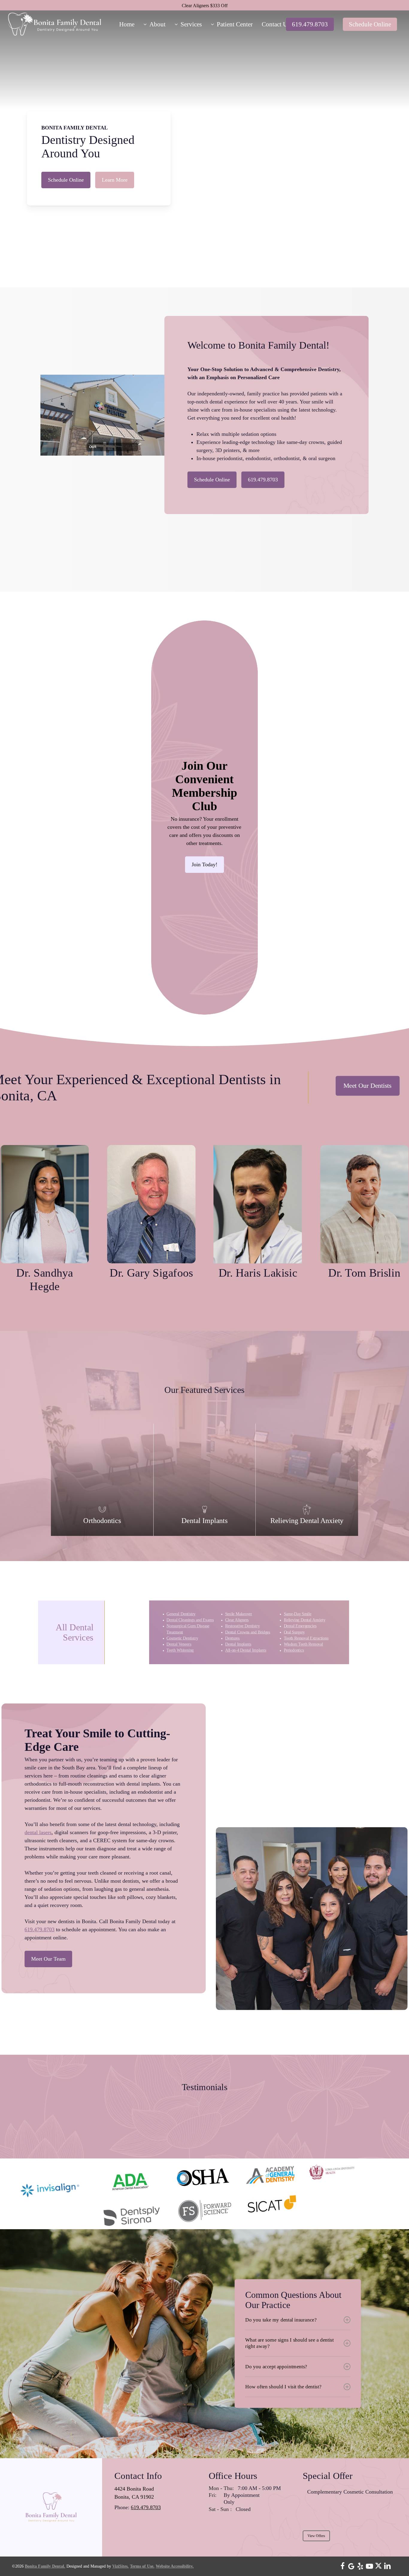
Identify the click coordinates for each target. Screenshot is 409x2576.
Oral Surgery (294, 1632)
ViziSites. (121, 2566)
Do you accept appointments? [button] (276, 2367)
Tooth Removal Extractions (306, 1638)
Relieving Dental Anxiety (304, 1620)
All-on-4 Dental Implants (245, 1650)
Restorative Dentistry (242, 1626)
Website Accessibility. (175, 2566)
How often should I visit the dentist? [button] (283, 2387)
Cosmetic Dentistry (182, 1638)
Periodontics (294, 1650)
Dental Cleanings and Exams (190, 1620)
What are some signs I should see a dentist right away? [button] (290, 2343)
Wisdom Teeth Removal (303, 1644)
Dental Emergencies (300, 1626)
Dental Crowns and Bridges (247, 1632)
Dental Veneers (179, 1644)
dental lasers (38, 1832)
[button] (66, 180)
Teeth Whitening (180, 1650)
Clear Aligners (237, 1620)
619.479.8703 (40, 1929)
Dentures (232, 1638)
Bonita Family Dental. (45, 2566)
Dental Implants (238, 1644)
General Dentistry (181, 1614)
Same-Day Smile (297, 1614)
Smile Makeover (238, 1614)
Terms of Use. (142, 2566)
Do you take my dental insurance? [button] (281, 2320)
